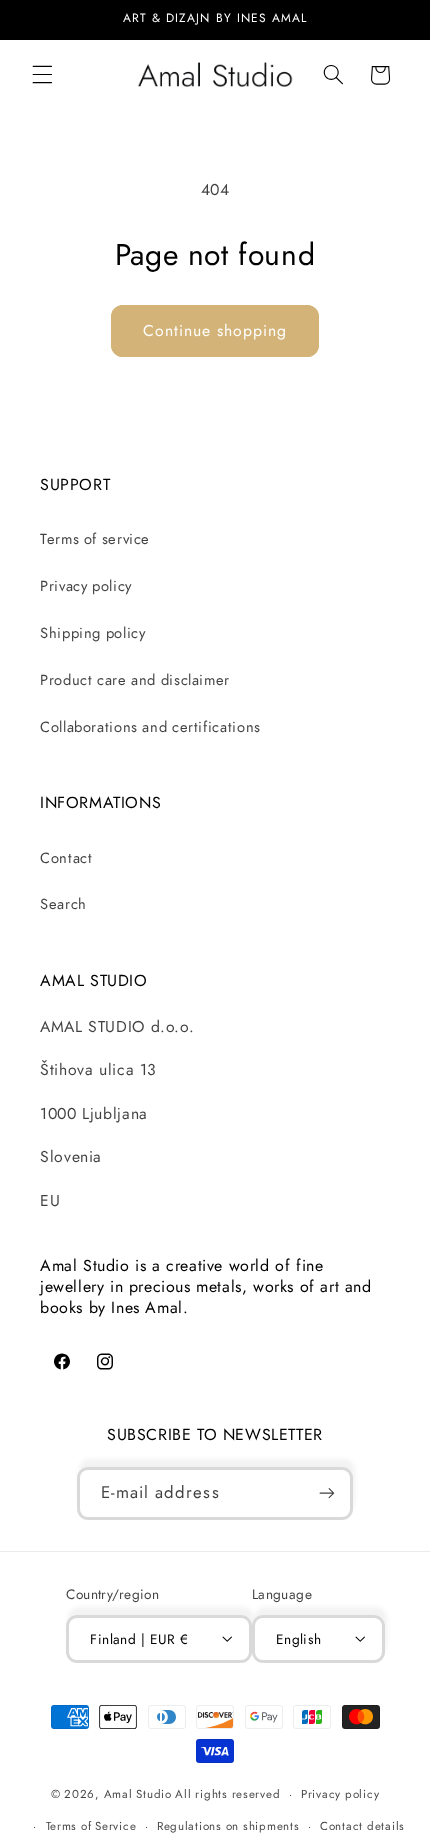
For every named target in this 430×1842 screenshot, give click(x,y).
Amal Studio (138, 1794)
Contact (66, 858)
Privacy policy (86, 586)
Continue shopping (215, 330)
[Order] (327, 1493)
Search (63, 904)
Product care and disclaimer (135, 680)
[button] (42, 75)
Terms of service (95, 539)
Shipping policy (92, 633)
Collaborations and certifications (150, 727)
